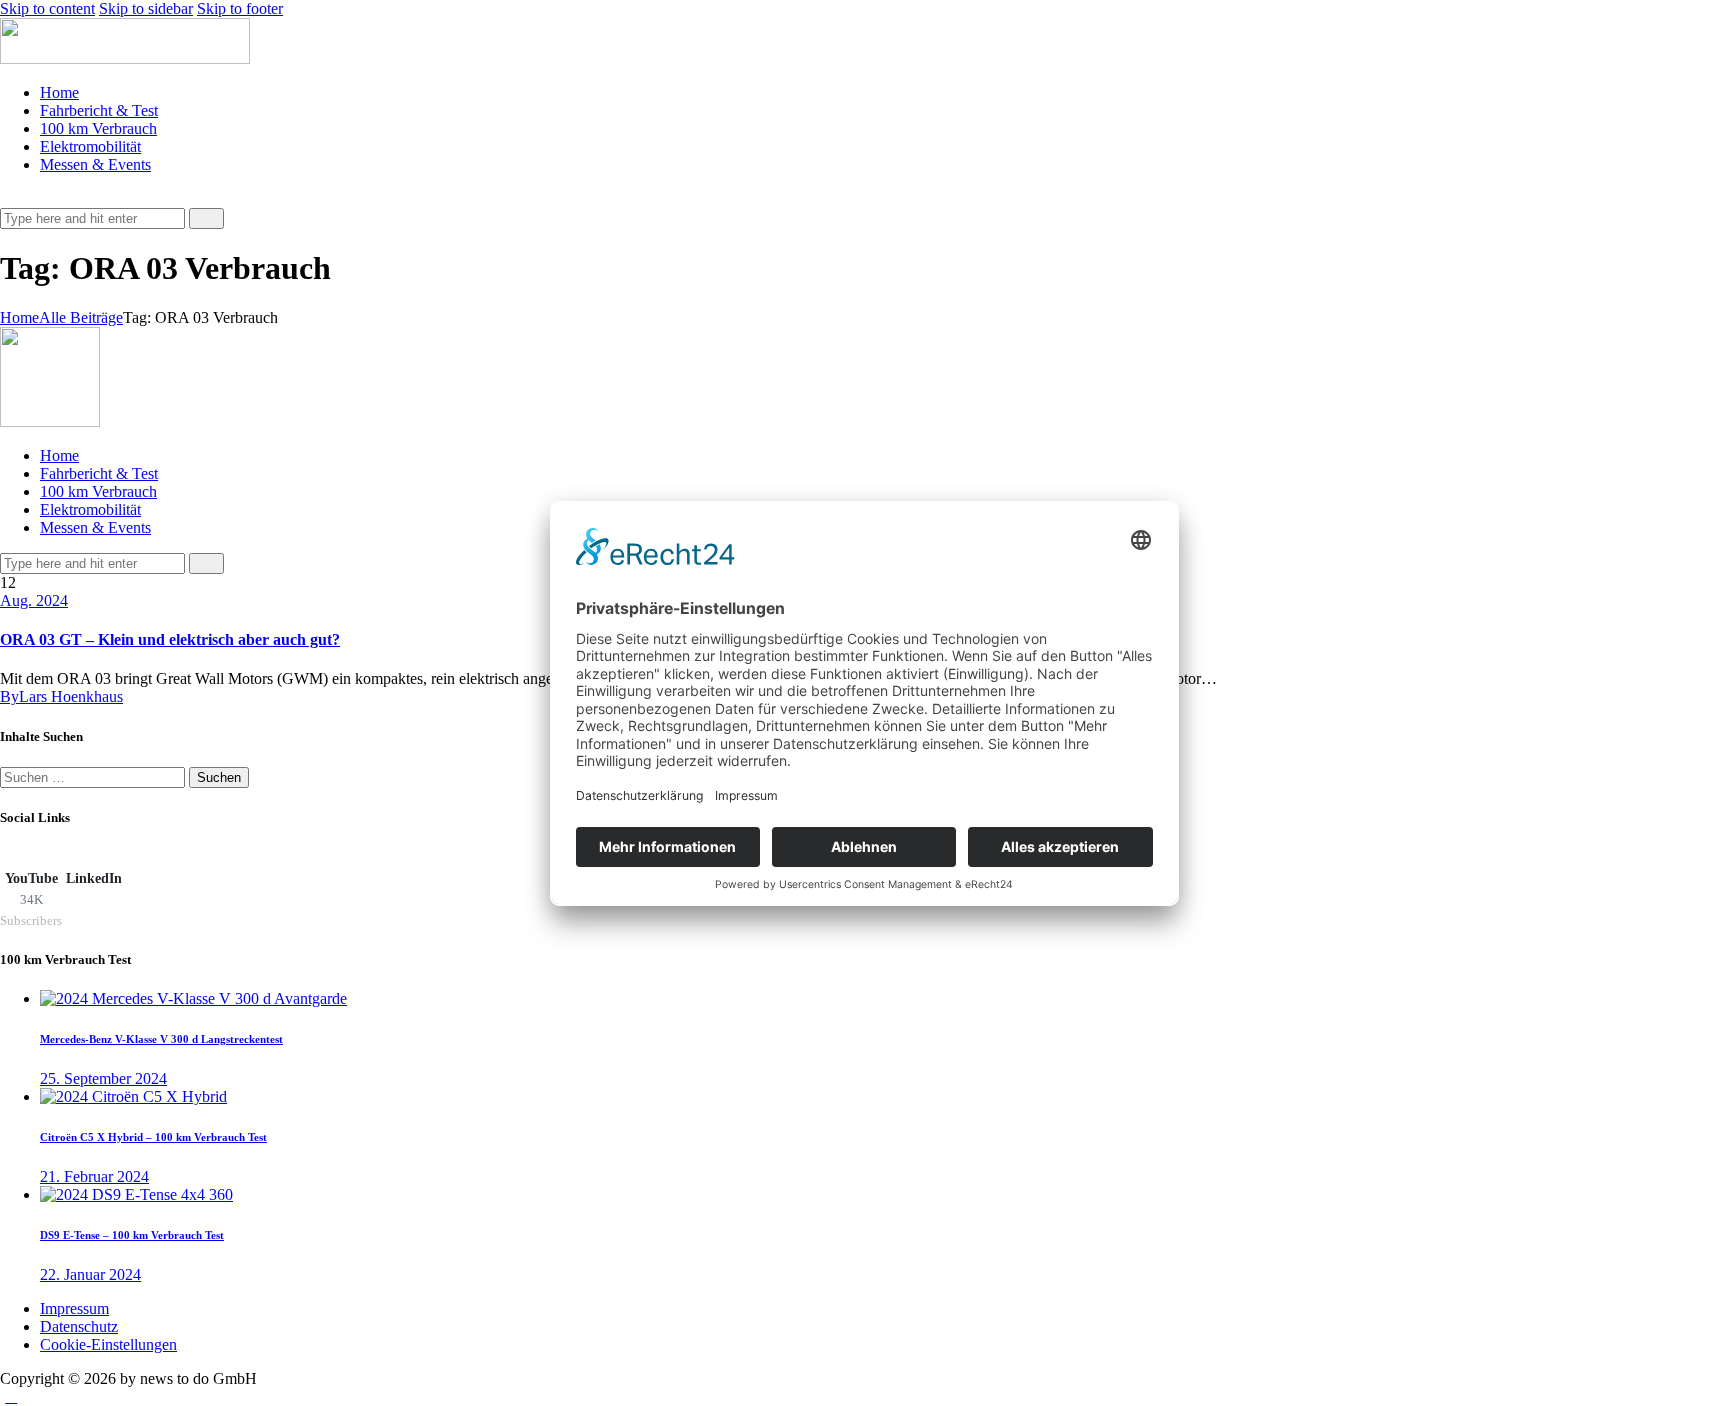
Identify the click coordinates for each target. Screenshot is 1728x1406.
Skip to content (47, 8)
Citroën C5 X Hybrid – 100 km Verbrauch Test (153, 1137)
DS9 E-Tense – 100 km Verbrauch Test (132, 1235)
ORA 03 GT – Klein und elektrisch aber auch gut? (170, 639)
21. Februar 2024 (94, 1176)
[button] (11, 198)
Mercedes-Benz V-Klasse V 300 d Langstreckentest (161, 1039)
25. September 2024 (103, 1078)
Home (19, 317)
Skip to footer (240, 8)
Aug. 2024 (34, 600)
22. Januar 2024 (90, 1274)
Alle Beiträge (81, 317)
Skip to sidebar (146, 8)
